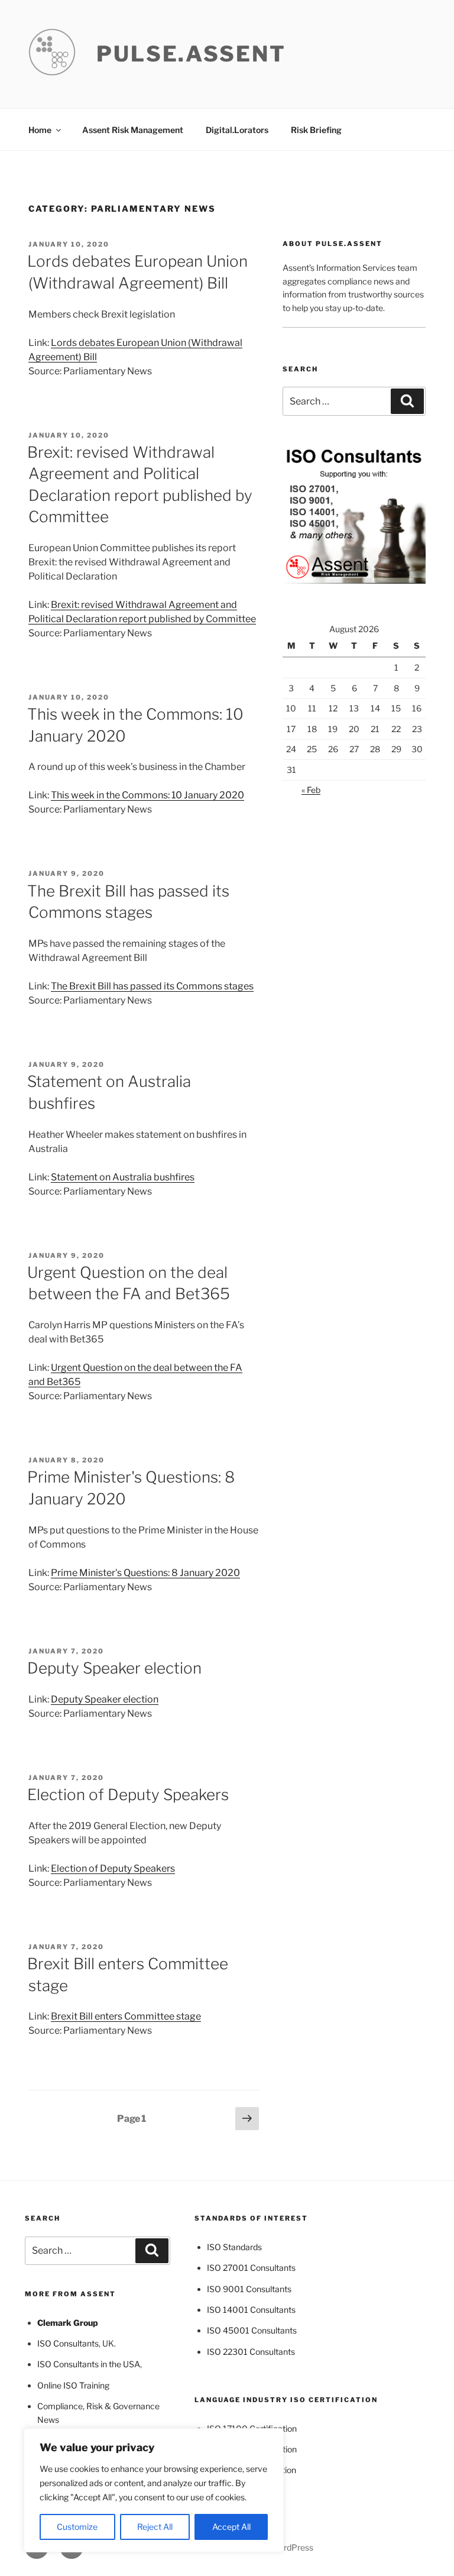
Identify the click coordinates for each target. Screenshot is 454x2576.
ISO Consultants (68, 2343)
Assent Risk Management (133, 130)
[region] (154, 2490)
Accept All (231, 2527)
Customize (77, 2527)
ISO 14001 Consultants (251, 2310)
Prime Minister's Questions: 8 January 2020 (145, 1573)
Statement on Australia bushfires (123, 1177)
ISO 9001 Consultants (249, 2289)
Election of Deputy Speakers (128, 1795)
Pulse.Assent (191, 54)
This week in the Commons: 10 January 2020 (147, 795)
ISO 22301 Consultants (251, 2352)
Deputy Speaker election (114, 1668)
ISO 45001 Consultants (252, 2330)
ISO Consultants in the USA (89, 2364)
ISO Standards (234, 2247)
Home (40, 130)
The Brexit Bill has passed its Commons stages (152, 986)
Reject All (155, 2527)
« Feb (311, 790)
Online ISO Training (73, 2385)
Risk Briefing (316, 130)
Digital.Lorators (237, 130)
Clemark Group (68, 2323)
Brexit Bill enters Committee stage (126, 2016)
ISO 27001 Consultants (251, 2268)
